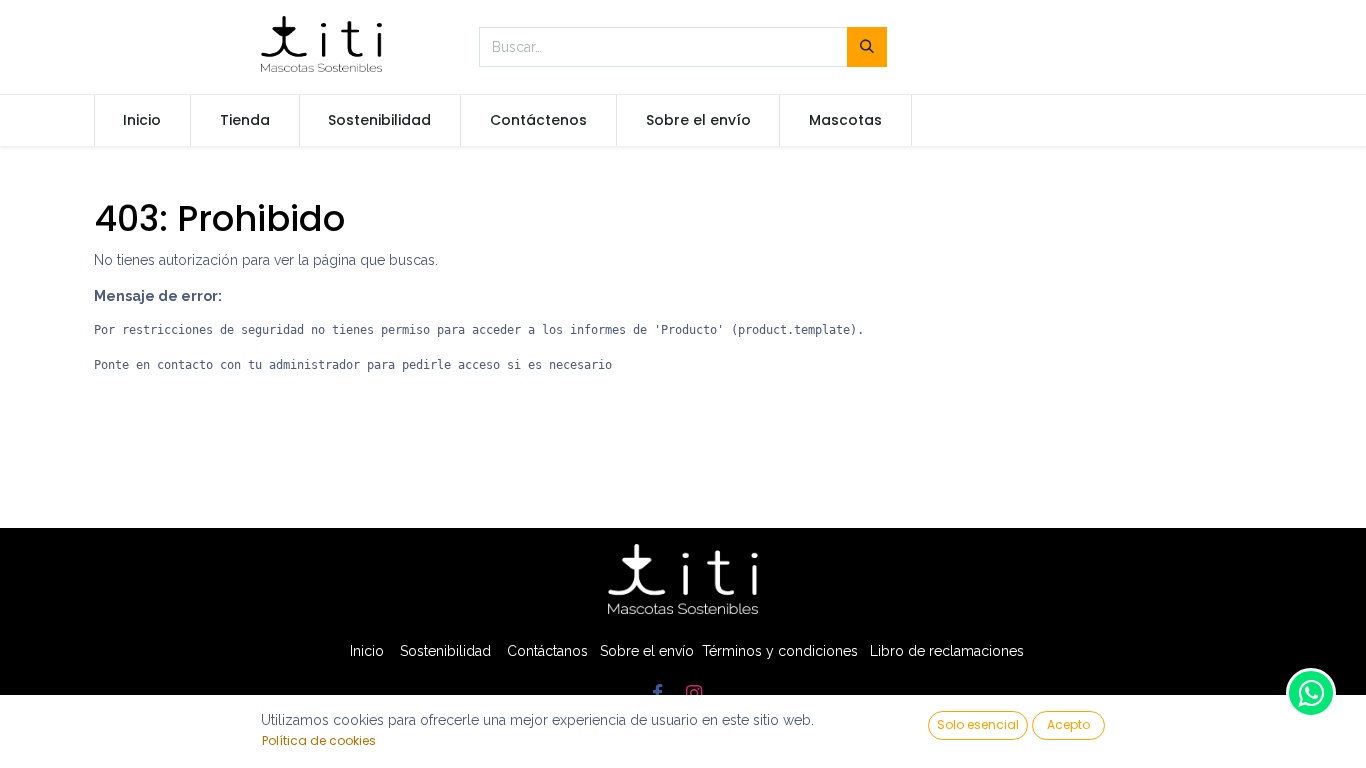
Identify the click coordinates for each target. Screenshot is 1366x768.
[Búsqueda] (867, 47)
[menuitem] (143, 121)
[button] (978, 725)
